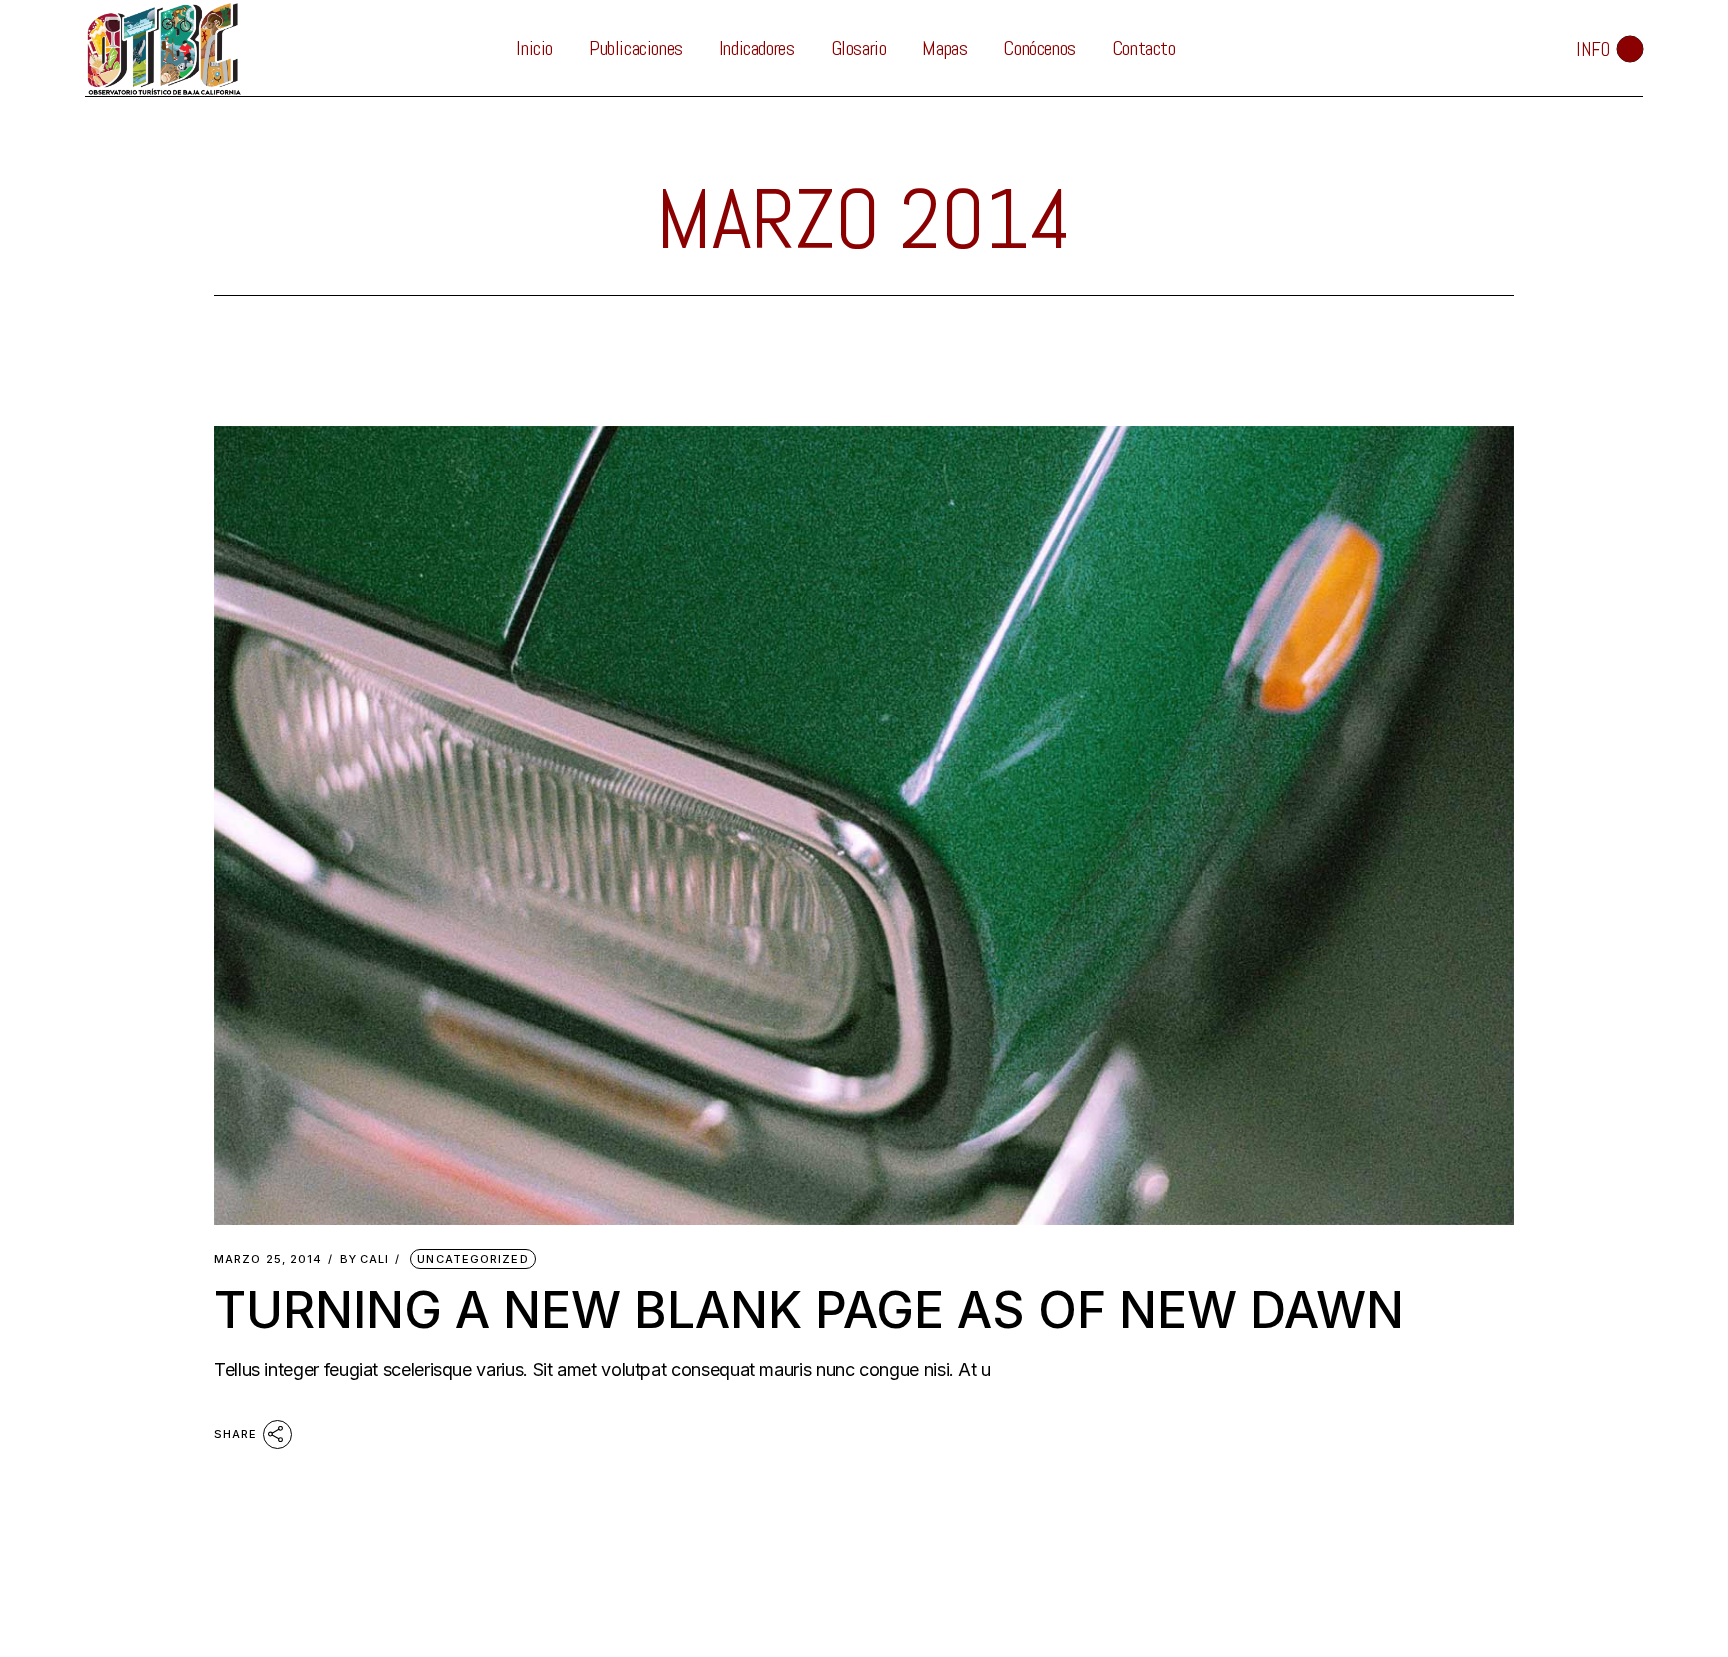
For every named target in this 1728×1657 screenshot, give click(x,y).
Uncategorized (472, 1259)
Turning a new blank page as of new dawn (809, 1310)
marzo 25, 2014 (268, 1259)
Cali (365, 1259)
